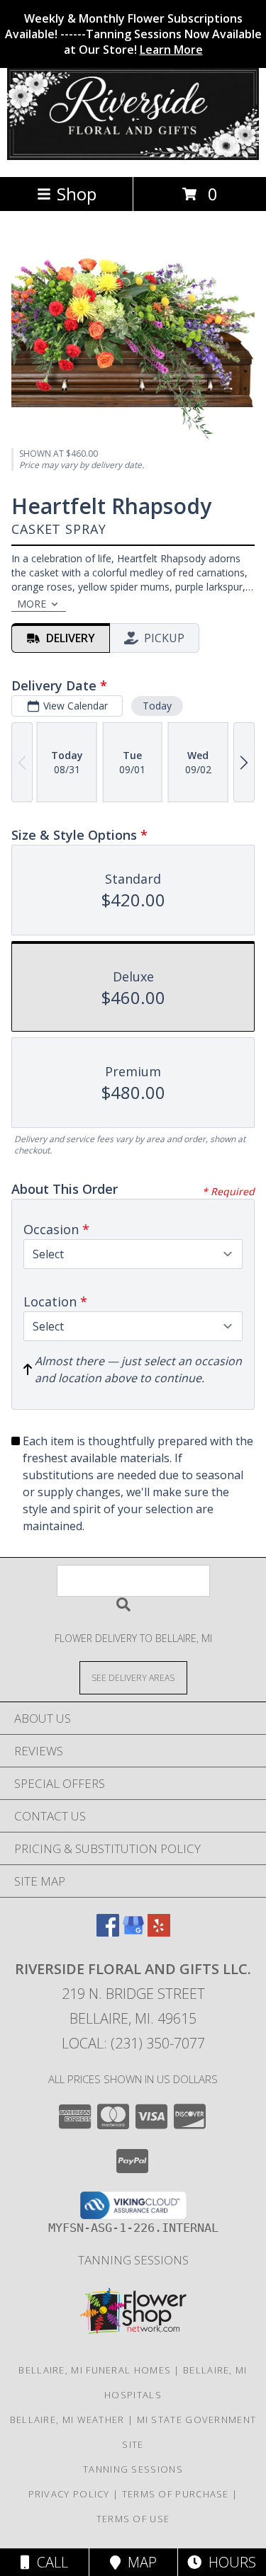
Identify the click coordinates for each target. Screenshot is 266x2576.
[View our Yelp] (159, 1932)
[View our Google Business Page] (133, 1932)
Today (157, 706)
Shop (77, 194)
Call (49, 2562)
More (32, 604)
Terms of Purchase (176, 2494)
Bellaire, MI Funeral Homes (95, 2370)
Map (139, 2562)
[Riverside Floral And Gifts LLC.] (133, 156)
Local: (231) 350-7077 (133, 2043)
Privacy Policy (69, 2494)
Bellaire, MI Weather (67, 2420)
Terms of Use (133, 2519)
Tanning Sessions (133, 2260)
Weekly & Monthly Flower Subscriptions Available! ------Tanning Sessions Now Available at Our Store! (133, 34)
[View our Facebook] (108, 1932)
